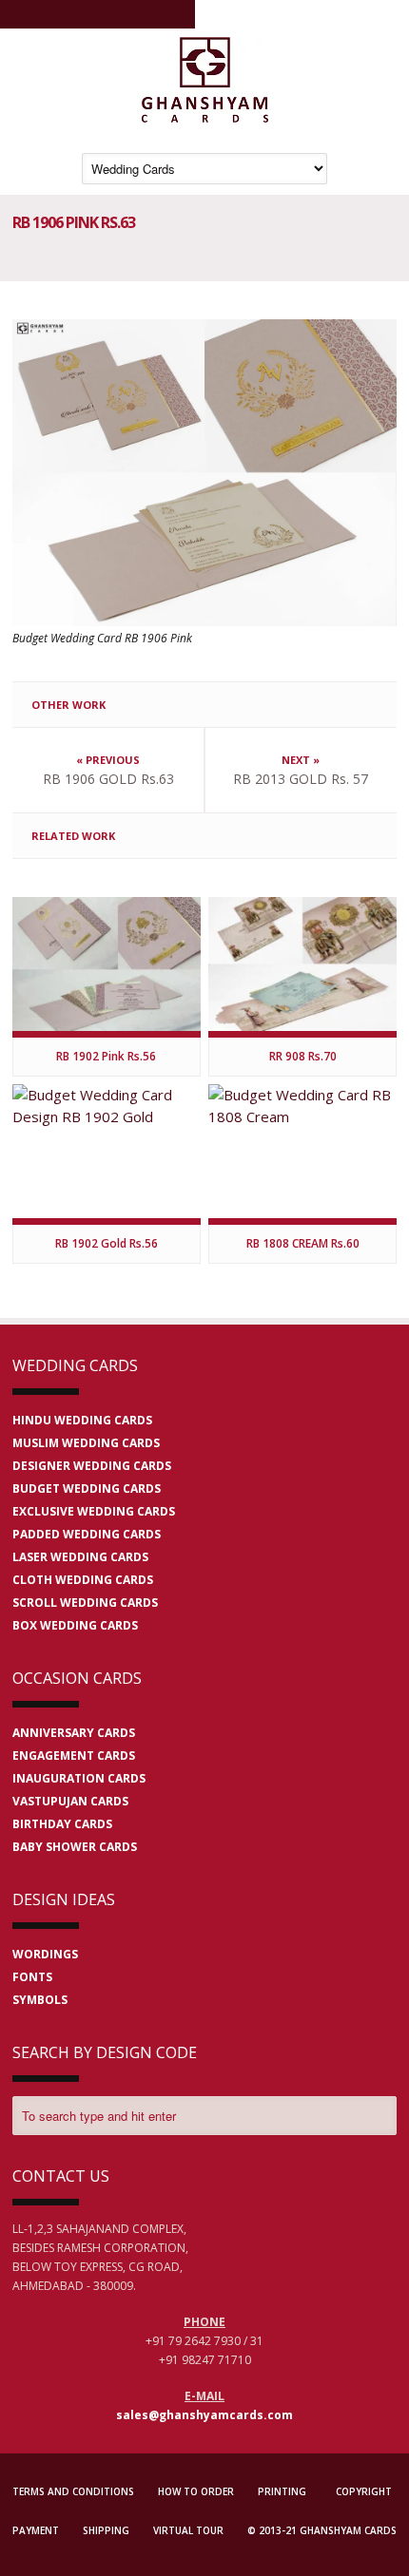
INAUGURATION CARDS (79, 1778)
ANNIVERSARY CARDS (74, 1733)
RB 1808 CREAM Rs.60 (303, 1243)
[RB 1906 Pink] (204, 473)
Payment (36, 2530)
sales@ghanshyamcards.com (204, 2415)
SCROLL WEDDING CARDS (85, 1603)
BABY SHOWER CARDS (75, 1847)
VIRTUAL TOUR (188, 2530)
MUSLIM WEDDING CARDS (86, 1443)
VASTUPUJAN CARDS (70, 1801)
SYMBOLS (40, 2000)
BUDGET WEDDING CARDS (87, 1488)
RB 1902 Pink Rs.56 (106, 1056)
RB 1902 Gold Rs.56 (107, 1243)
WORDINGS (45, 1954)
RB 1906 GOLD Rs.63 (108, 779)
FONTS (32, 1977)
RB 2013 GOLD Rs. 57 (301, 779)
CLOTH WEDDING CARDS (83, 1580)
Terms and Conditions (73, 2491)
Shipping (106, 2530)
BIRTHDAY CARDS (62, 1824)
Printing (282, 2491)
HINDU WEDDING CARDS (82, 1420)
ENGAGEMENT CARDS (74, 1755)
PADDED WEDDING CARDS (87, 1534)
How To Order (196, 2491)
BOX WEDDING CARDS (75, 1625)
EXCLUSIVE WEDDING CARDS (94, 1511)
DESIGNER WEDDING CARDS (92, 1466)
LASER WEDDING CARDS (80, 1557)
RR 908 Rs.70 (303, 1056)
